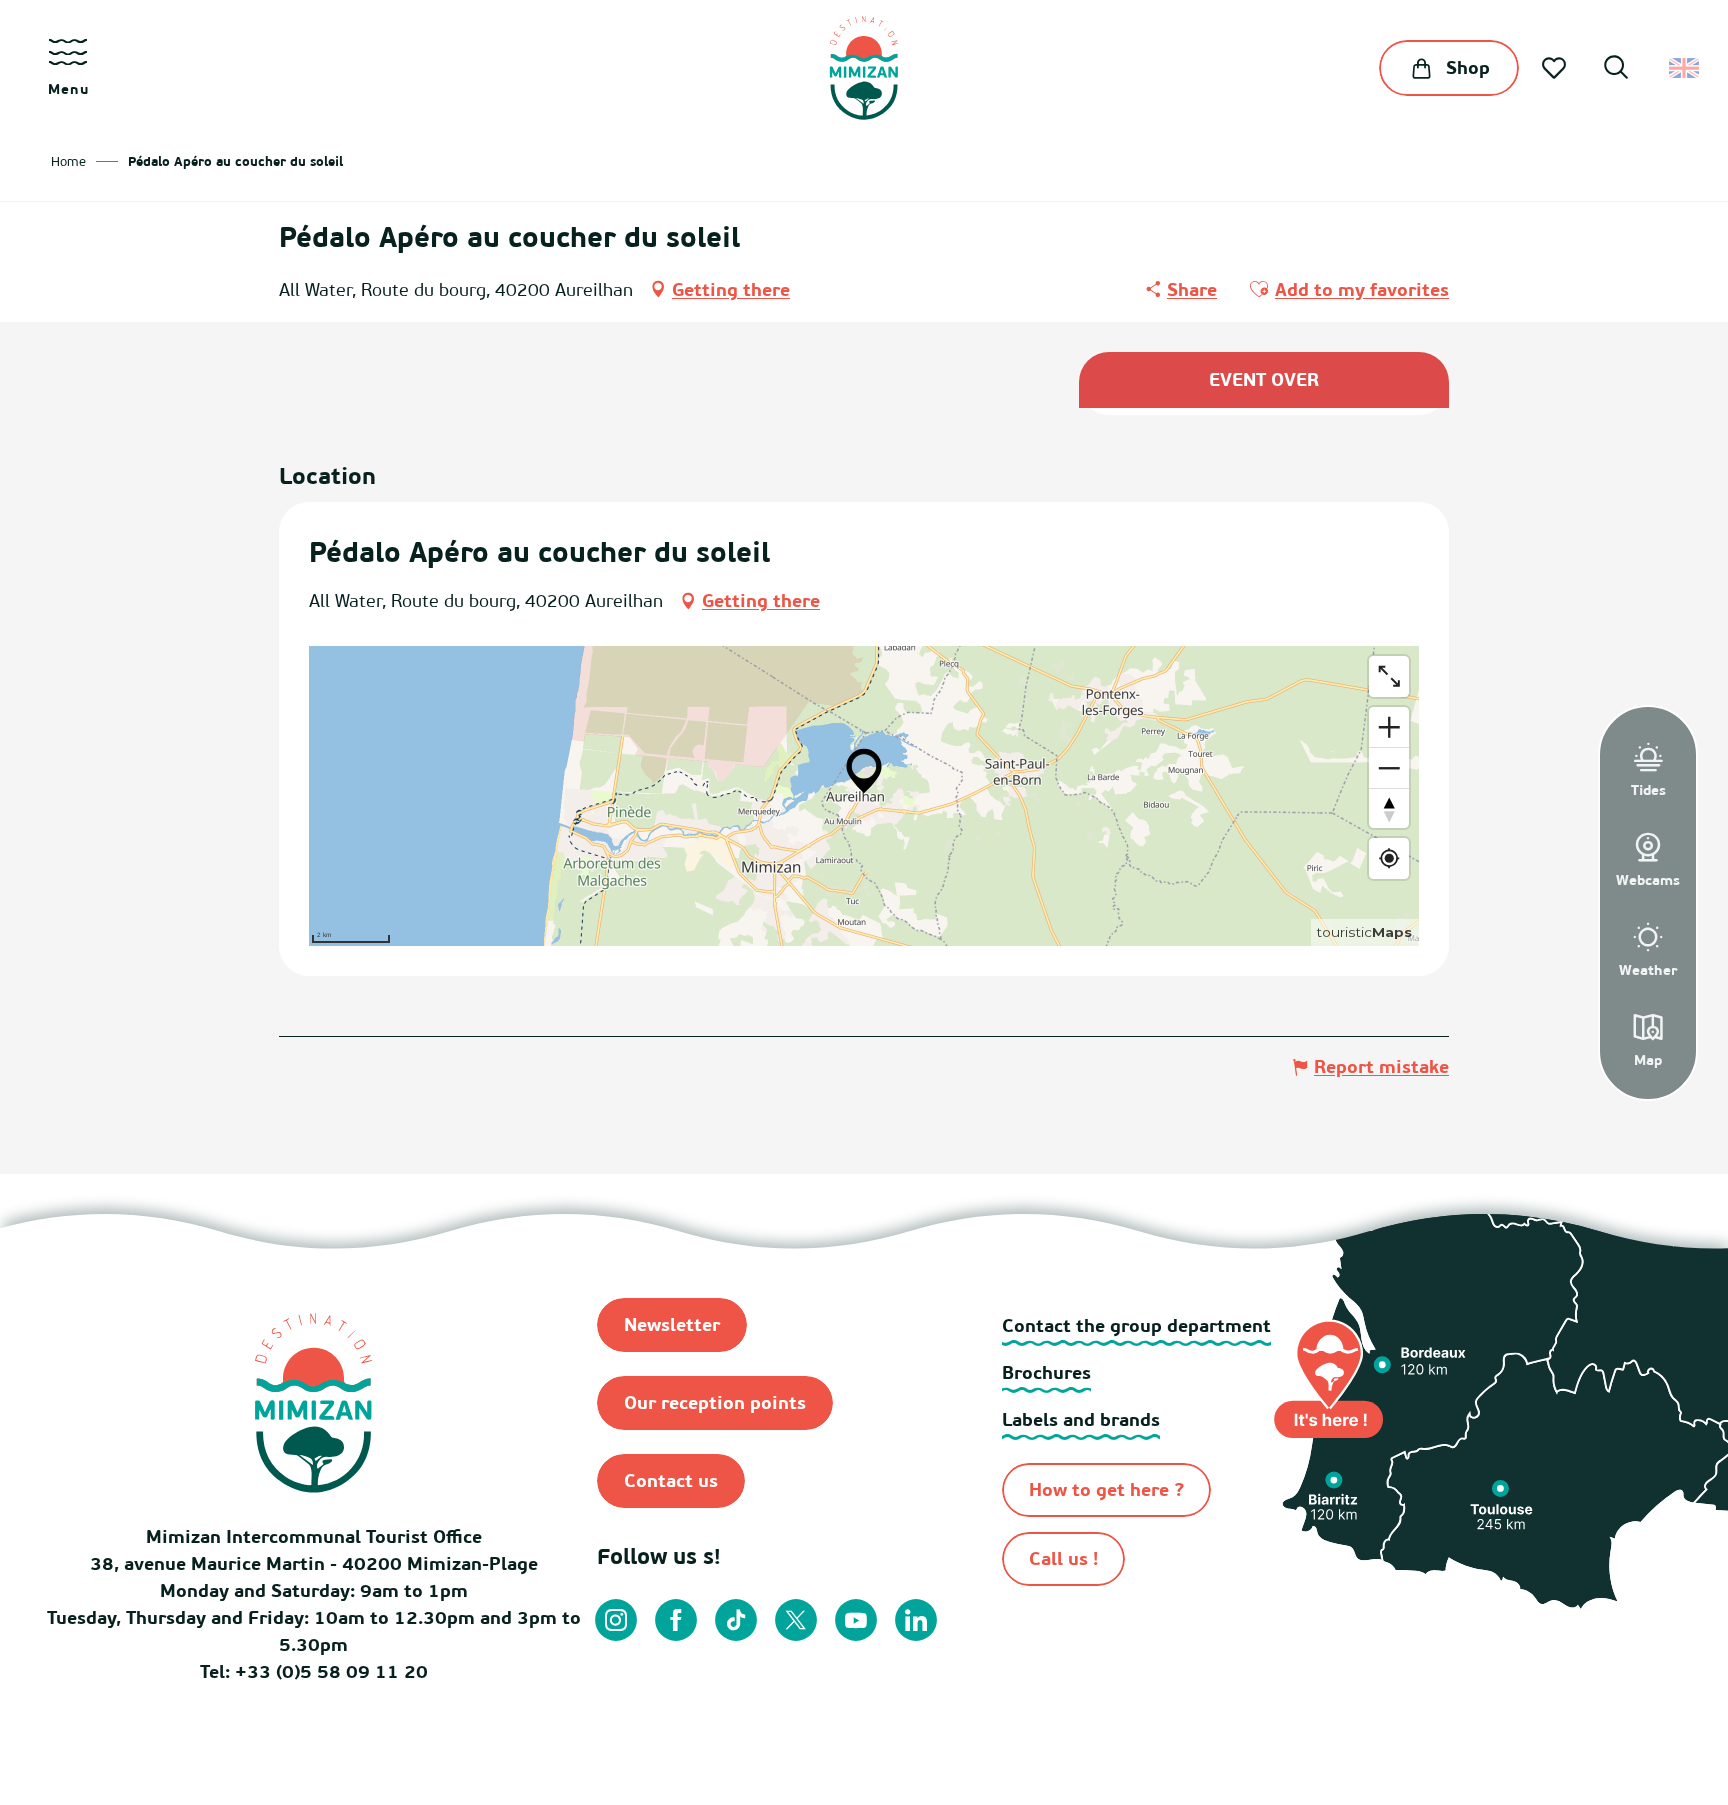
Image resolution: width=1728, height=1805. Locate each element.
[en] (1685, 68)
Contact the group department (1136, 1325)
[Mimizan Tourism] (863, 68)
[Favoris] (1556, 68)
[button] (1616, 70)
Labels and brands (1081, 1419)
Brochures (1046, 1372)
